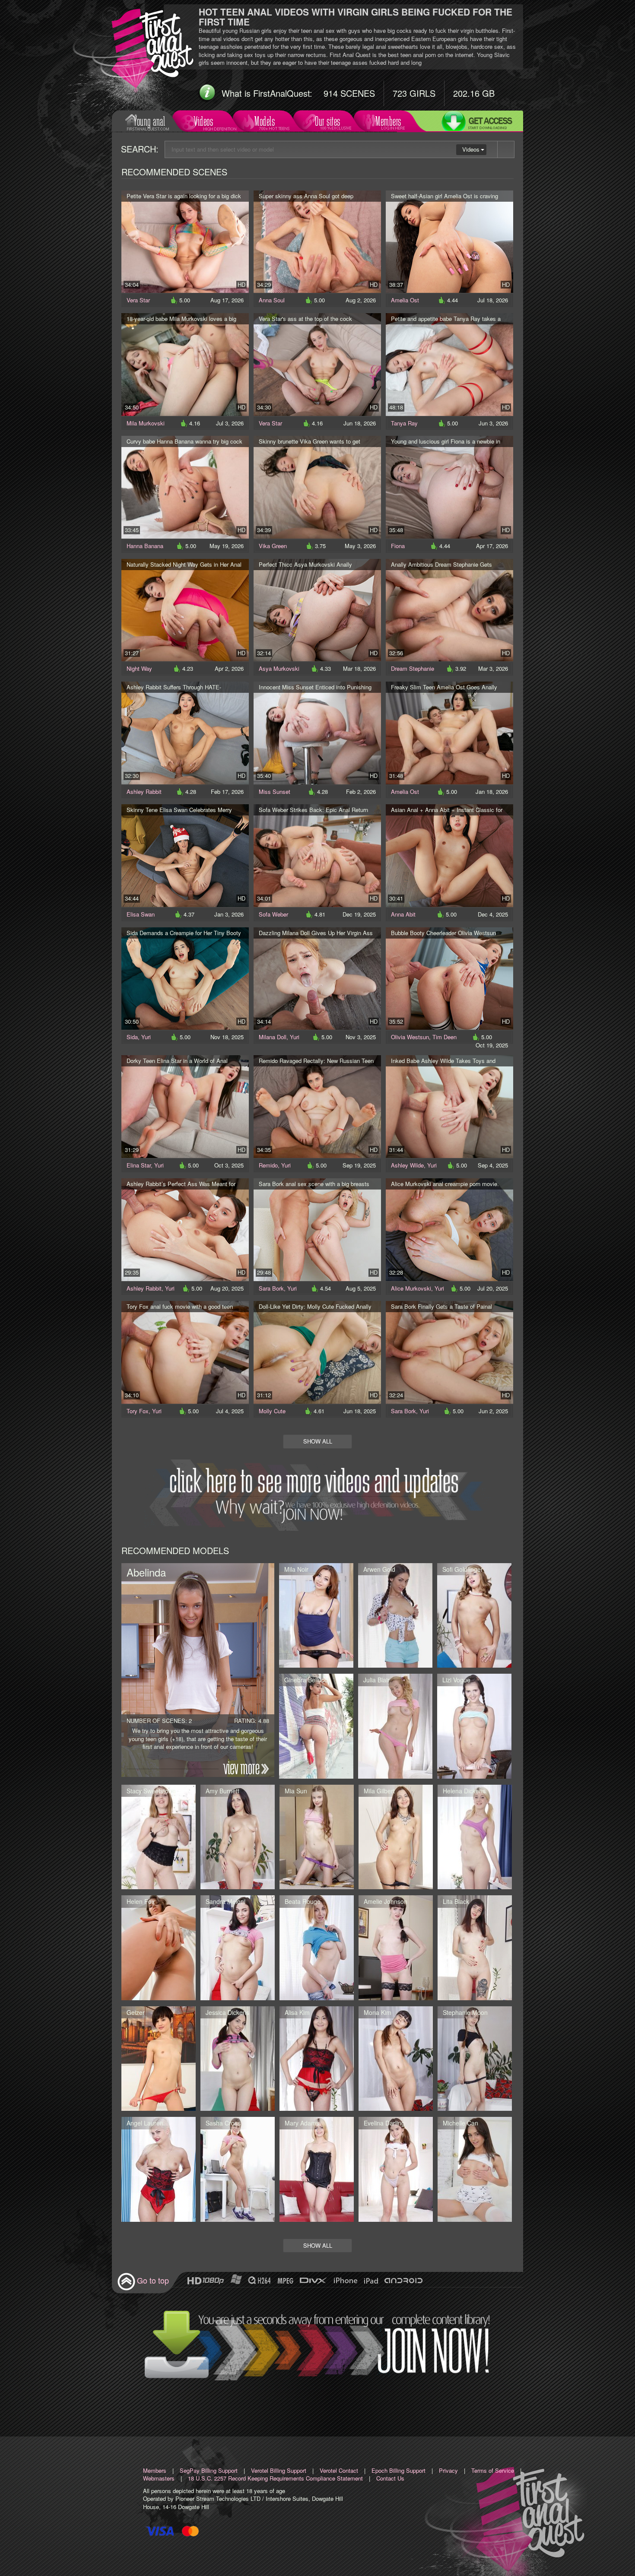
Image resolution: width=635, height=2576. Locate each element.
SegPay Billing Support (209, 2470)
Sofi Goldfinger (463, 1569)
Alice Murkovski (411, 1288)
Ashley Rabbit (144, 792)
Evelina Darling (384, 2123)
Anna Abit (403, 914)
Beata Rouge (303, 1901)
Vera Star (138, 300)
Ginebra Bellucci (306, 1680)
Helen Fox (141, 1901)
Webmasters (159, 2478)
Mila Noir (296, 1569)
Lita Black (456, 1901)
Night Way (139, 668)
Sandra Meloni (225, 1901)
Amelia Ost (405, 300)
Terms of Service (493, 2470)
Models (265, 121)
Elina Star (139, 1165)
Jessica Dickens (227, 2012)
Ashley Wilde (407, 1165)
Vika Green (273, 546)
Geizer (136, 2012)
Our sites (328, 121)
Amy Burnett (222, 1791)
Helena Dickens (464, 1791)
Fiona (398, 546)
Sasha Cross (223, 2123)
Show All (318, 1441)
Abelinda (146, 1572)
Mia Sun (296, 1791)
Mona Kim (378, 2012)
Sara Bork (271, 1288)
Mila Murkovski (146, 423)
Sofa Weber (273, 914)
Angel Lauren (145, 2123)
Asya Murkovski (279, 668)
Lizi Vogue (456, 1680)
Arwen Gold (379, 1569)
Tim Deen (444, 1037)
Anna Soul (272, 300)
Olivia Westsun (410, 1037)
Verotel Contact (339, 2470)
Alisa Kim (297, 2012)
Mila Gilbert (379, 1791)
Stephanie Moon (465, 2012)
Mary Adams (302, 2123)
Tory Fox (138, 1411)
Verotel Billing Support (279, 2470)
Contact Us (390, 2478)
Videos (203, 121)
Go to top (153, 2280)
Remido (268, 1165)
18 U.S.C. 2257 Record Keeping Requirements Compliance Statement (275, 2478)
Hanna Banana (145, 546)
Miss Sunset (275, 792)
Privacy (448, 2470)
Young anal (149, 121)
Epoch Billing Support (398, 2470)
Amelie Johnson (386, 1901)
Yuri (146, 1037)
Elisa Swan (141, 914)
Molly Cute (272, 1411)
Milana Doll (273, 1037)
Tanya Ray (404, 423)
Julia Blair (376, 1680)
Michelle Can (460, 2123)
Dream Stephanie (413, 668)
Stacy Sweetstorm (151, 1791)
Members (388, 121)
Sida (132, 1037)
